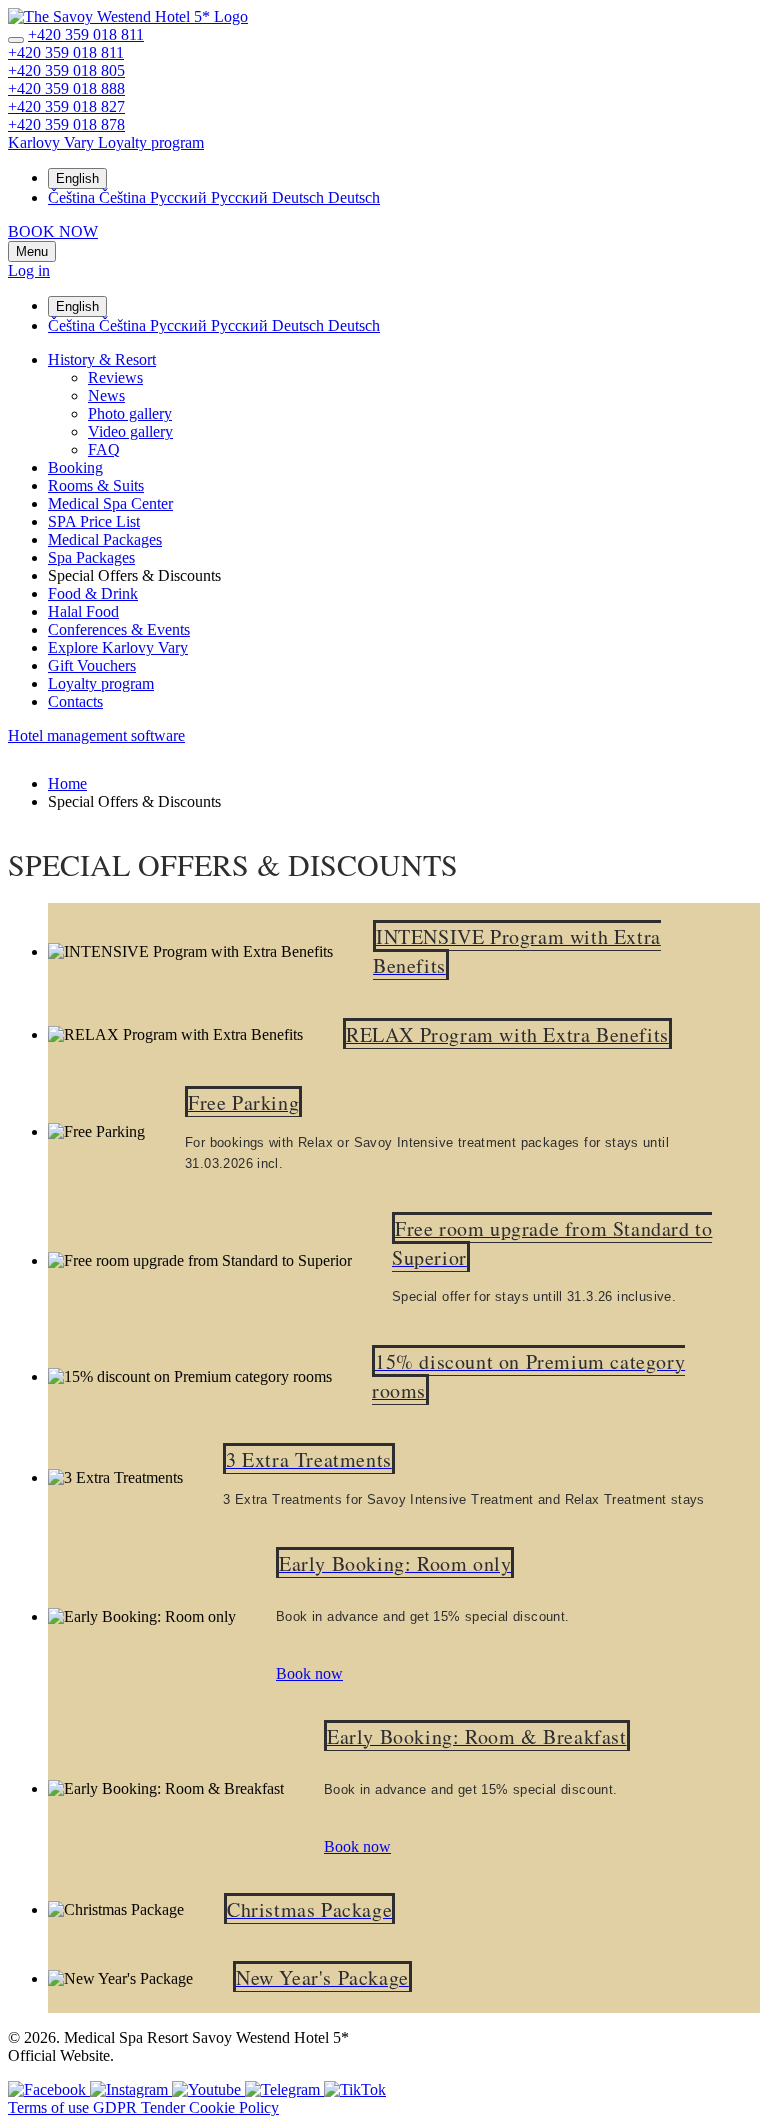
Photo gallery (130, 413)
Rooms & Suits (96, 485)
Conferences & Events (119, 629)
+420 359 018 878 (66, 124)
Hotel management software (96, 735)
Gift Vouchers (92, 665)
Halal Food (83, 611)
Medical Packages (105, 539)
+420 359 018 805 (66, 70)
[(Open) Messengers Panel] (16, 40)
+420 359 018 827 (66, 106)
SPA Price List (94, 521)
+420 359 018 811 (86, 34)
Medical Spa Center (110, 503)
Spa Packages (91, 557)
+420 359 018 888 (66, 88)
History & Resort (102, 359)
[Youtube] (208, 2089)
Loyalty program (101, 683)
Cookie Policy (234, 2107)
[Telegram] (284, 2089)
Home (67, 783)
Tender (165, 2107)
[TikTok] (355, 2089)
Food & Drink (93, 593)
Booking (75, 467)
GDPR (117, 2107)
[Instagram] (131, 2089)
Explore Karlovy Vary (118, 647)
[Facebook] (49, 2089)
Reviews (115, 377)
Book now (309, 1673)
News (106, 395)
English (77, 178)
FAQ (104, 449)
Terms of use (50, 2107)
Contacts (75, 701)
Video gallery (130, 431)
